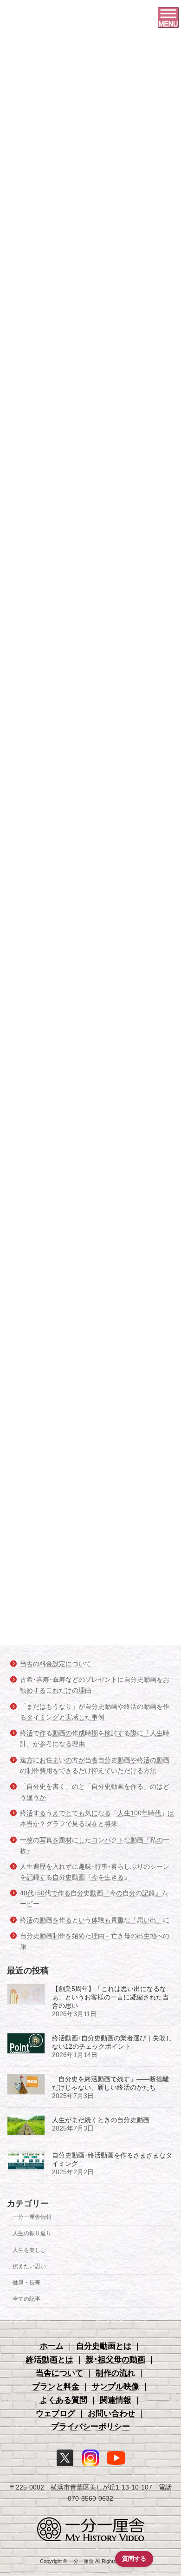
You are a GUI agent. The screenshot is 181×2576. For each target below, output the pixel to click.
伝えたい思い (29, 2266)
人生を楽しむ (29, 2250)
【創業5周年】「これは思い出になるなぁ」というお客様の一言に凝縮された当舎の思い (110, 1997)
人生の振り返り (32, 2233)
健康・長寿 (26, 2283)
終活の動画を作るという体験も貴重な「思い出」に (95, 1920)
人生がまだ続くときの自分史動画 (101, 2120)
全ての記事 (26, 2299)
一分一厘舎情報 (32, 2217)
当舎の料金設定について (56, 1664)
